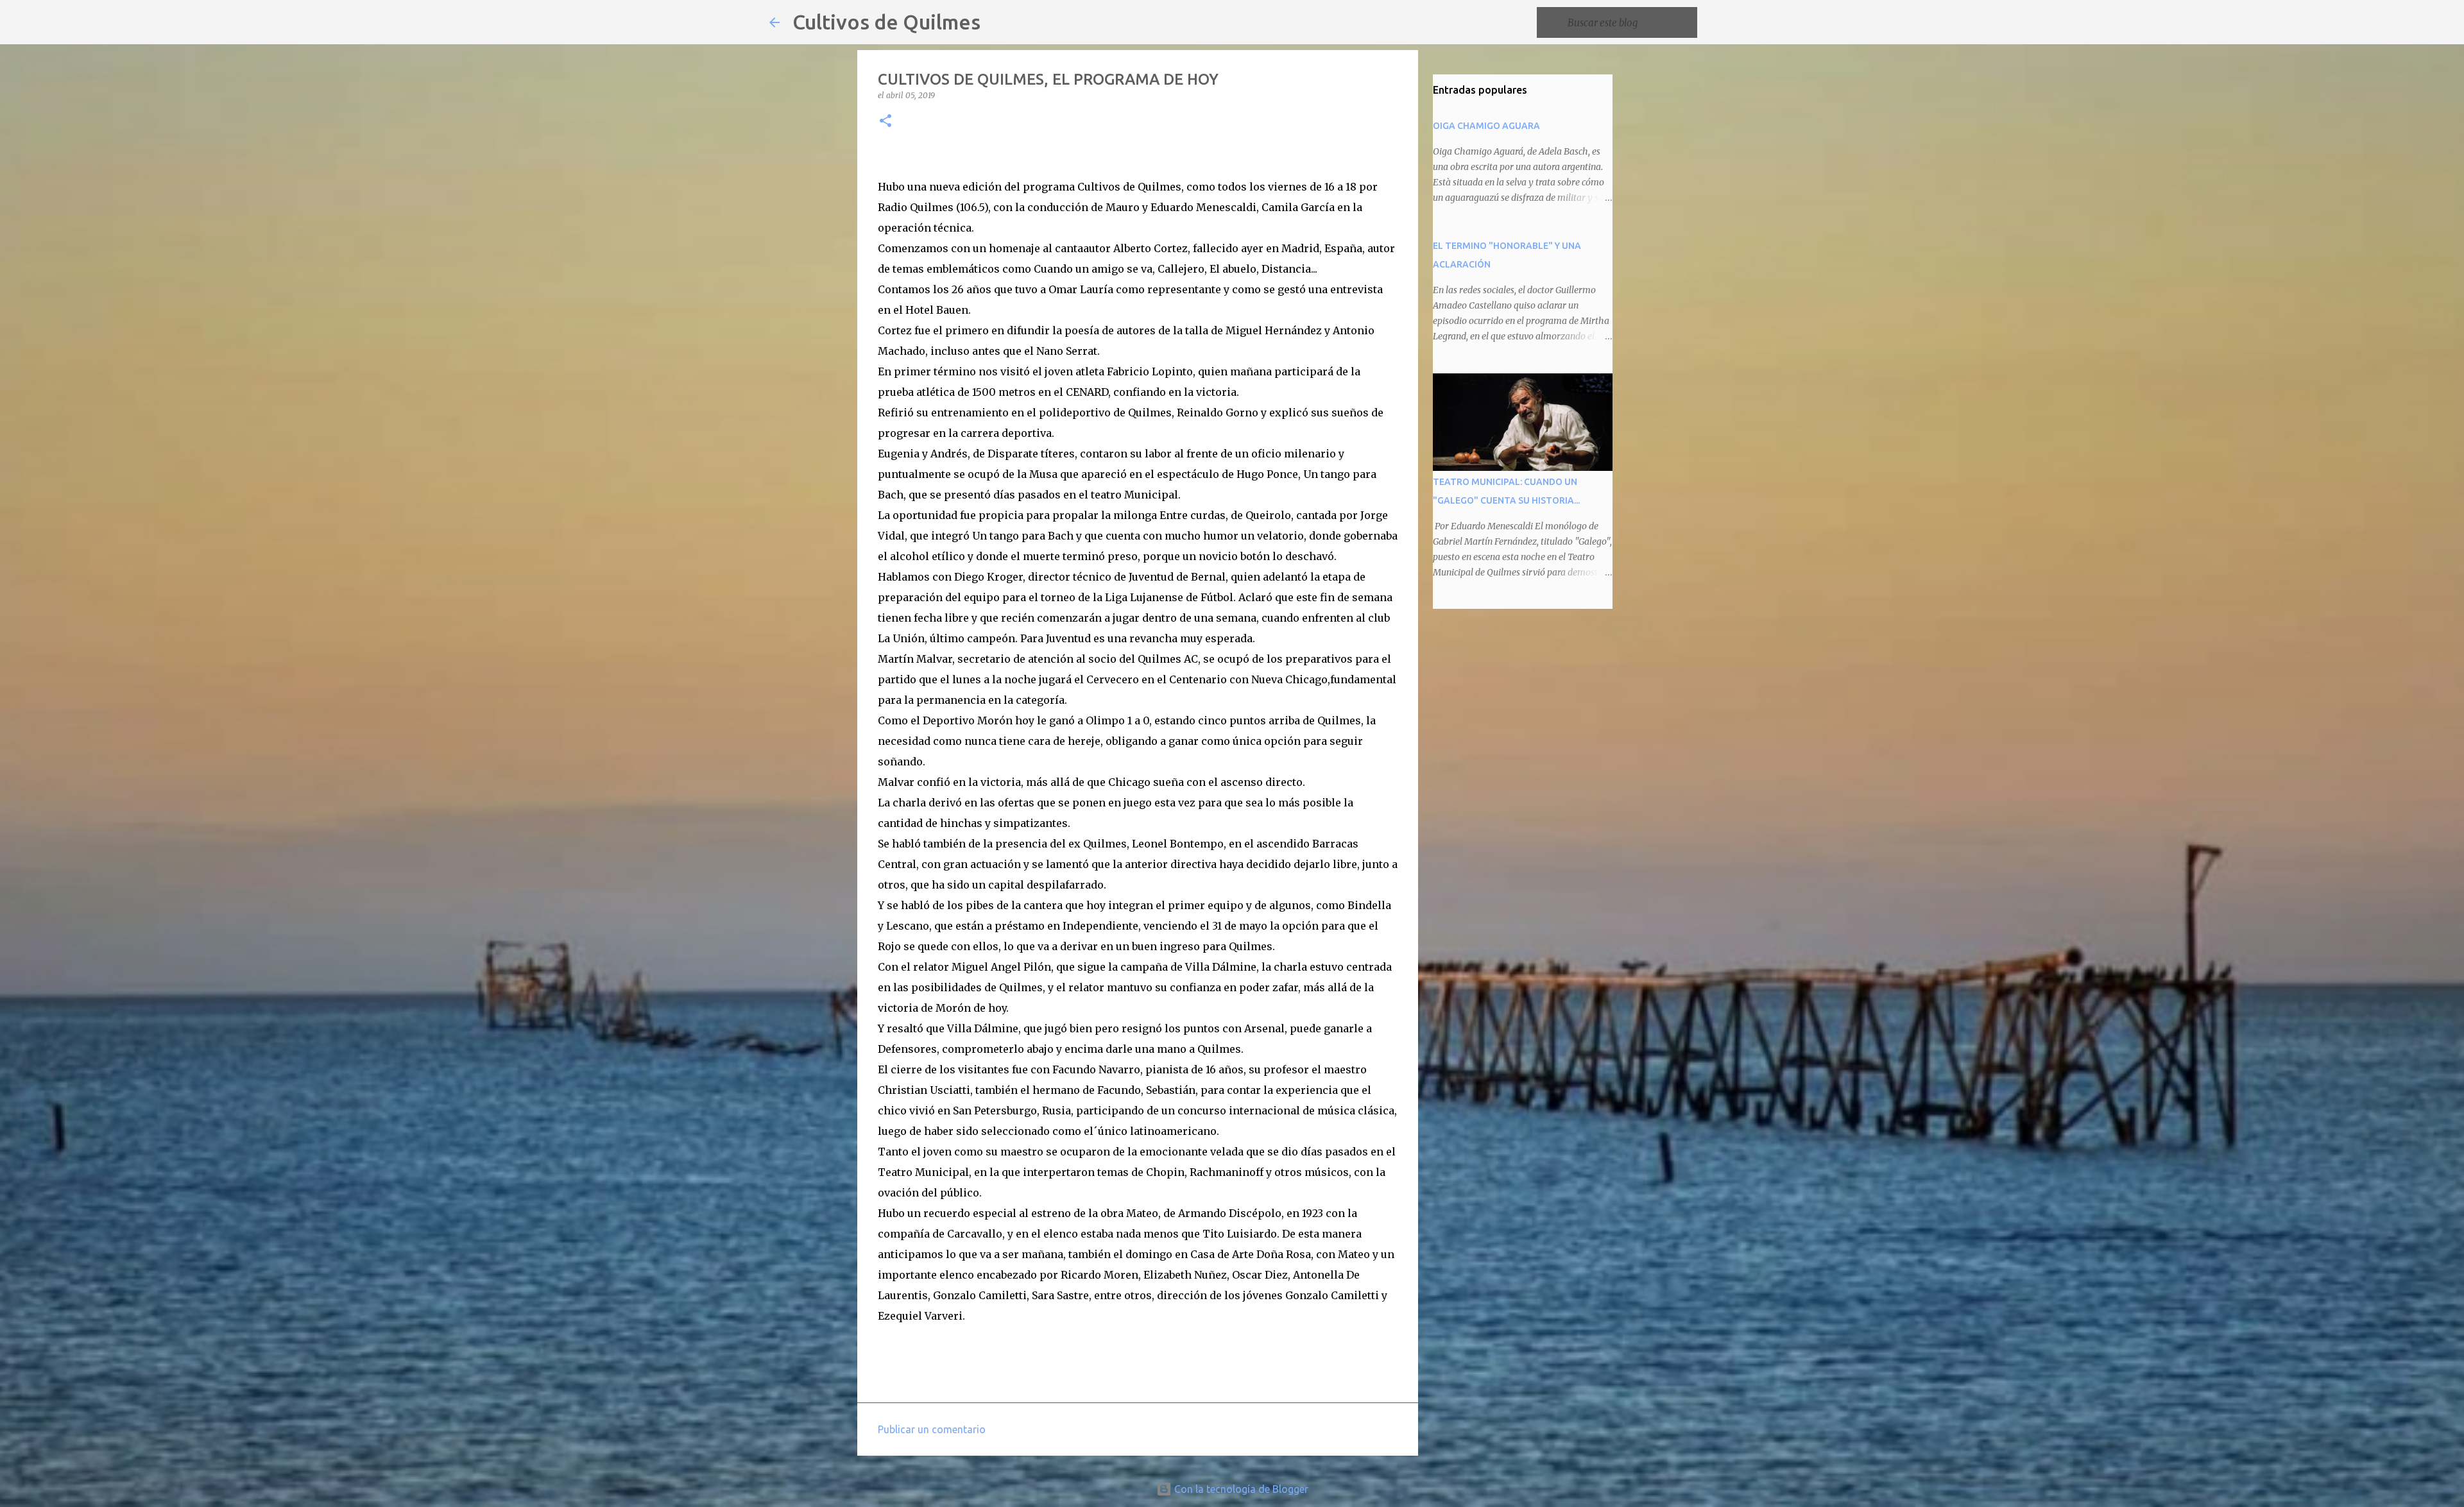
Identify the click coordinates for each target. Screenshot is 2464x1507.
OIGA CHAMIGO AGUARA (1486, 126)
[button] (886, 122)
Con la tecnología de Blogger (1240, 1489)
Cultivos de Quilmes (886, 22)
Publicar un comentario (932, 1429)
